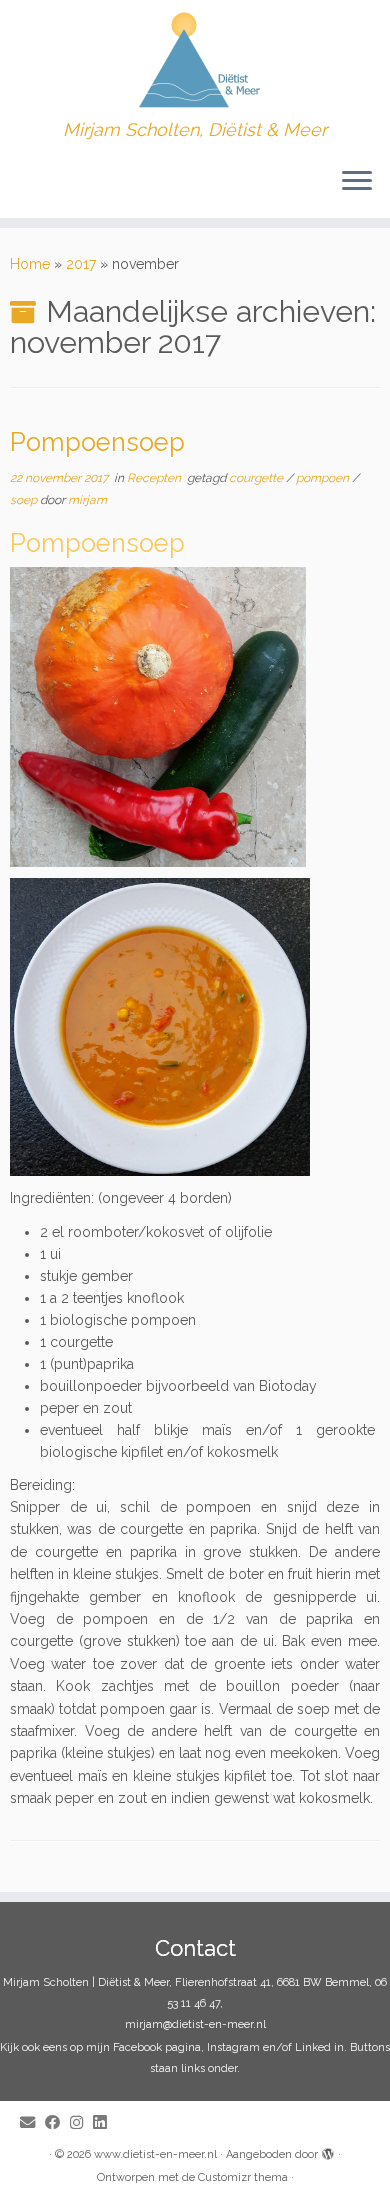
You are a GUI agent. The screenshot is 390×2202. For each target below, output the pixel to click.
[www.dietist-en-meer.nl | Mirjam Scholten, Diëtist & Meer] (195, 60)
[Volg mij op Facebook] (57, 2123)
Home (30, 264)
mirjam (87, 500)
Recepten (155, 478)
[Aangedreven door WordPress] (328, 2151)
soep (25, 500)
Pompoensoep (97, 442)
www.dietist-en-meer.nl (155, 2154)
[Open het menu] (357, 182)
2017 (81, 264)
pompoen (324, 478)
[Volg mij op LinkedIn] (104, 2123)
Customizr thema (243, 2177)
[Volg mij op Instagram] (81, 2123)
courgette (257, 478)
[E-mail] (32, 2123)
